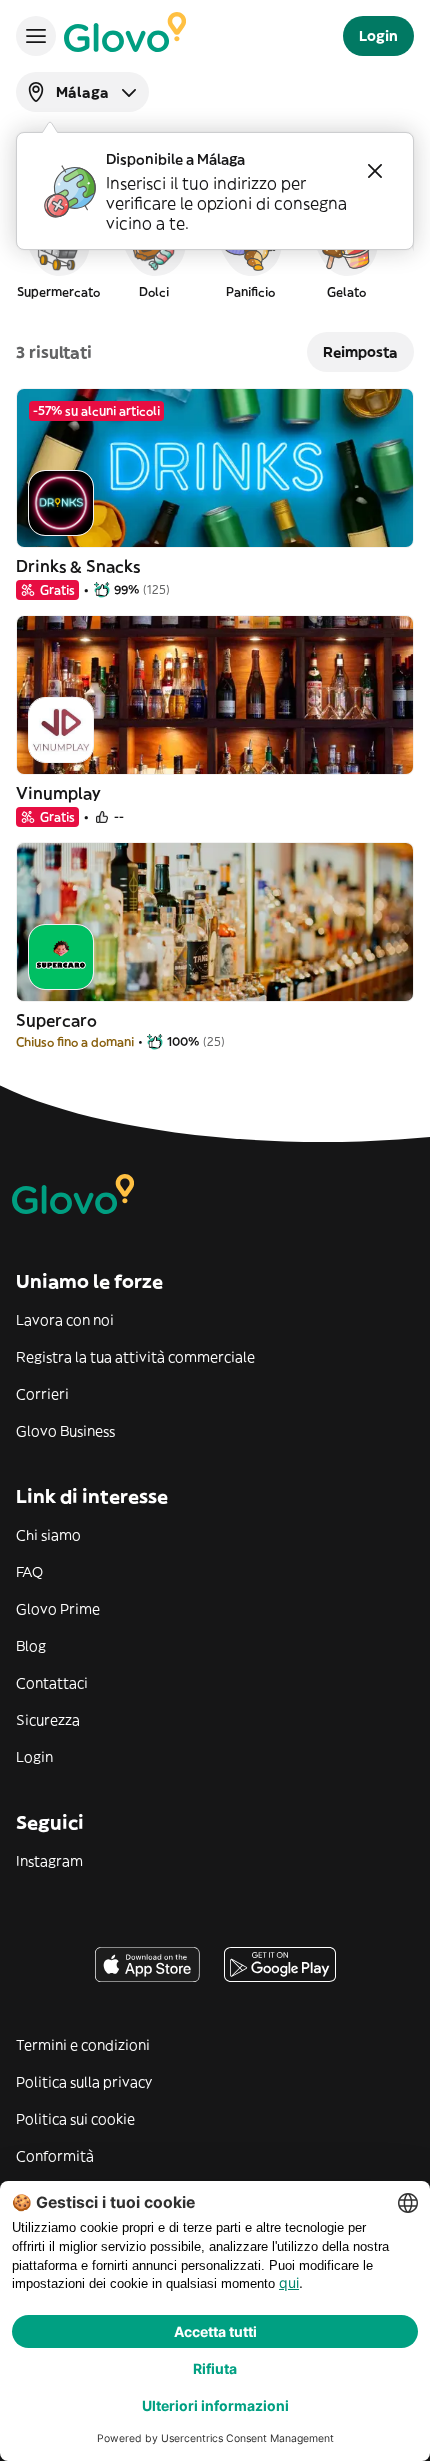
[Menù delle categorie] (36, 36)
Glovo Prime (58, 1609)
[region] (215, 254)
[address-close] (375, 171)
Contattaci (52, 1683)
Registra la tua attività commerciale (135, 1357)
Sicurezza (48, 1720)
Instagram (49, 1861)
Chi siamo (48, 1535)
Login (34, 1757)
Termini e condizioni (83, 2045)
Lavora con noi (65, 1320)
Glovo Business (65, 1431)
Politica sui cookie (75, 2119)
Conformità (55, 2156)
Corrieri (42, 1394)
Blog (31, 1646)
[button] (58, 254)
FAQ (29, 1572)
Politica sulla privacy (84, 2082)
